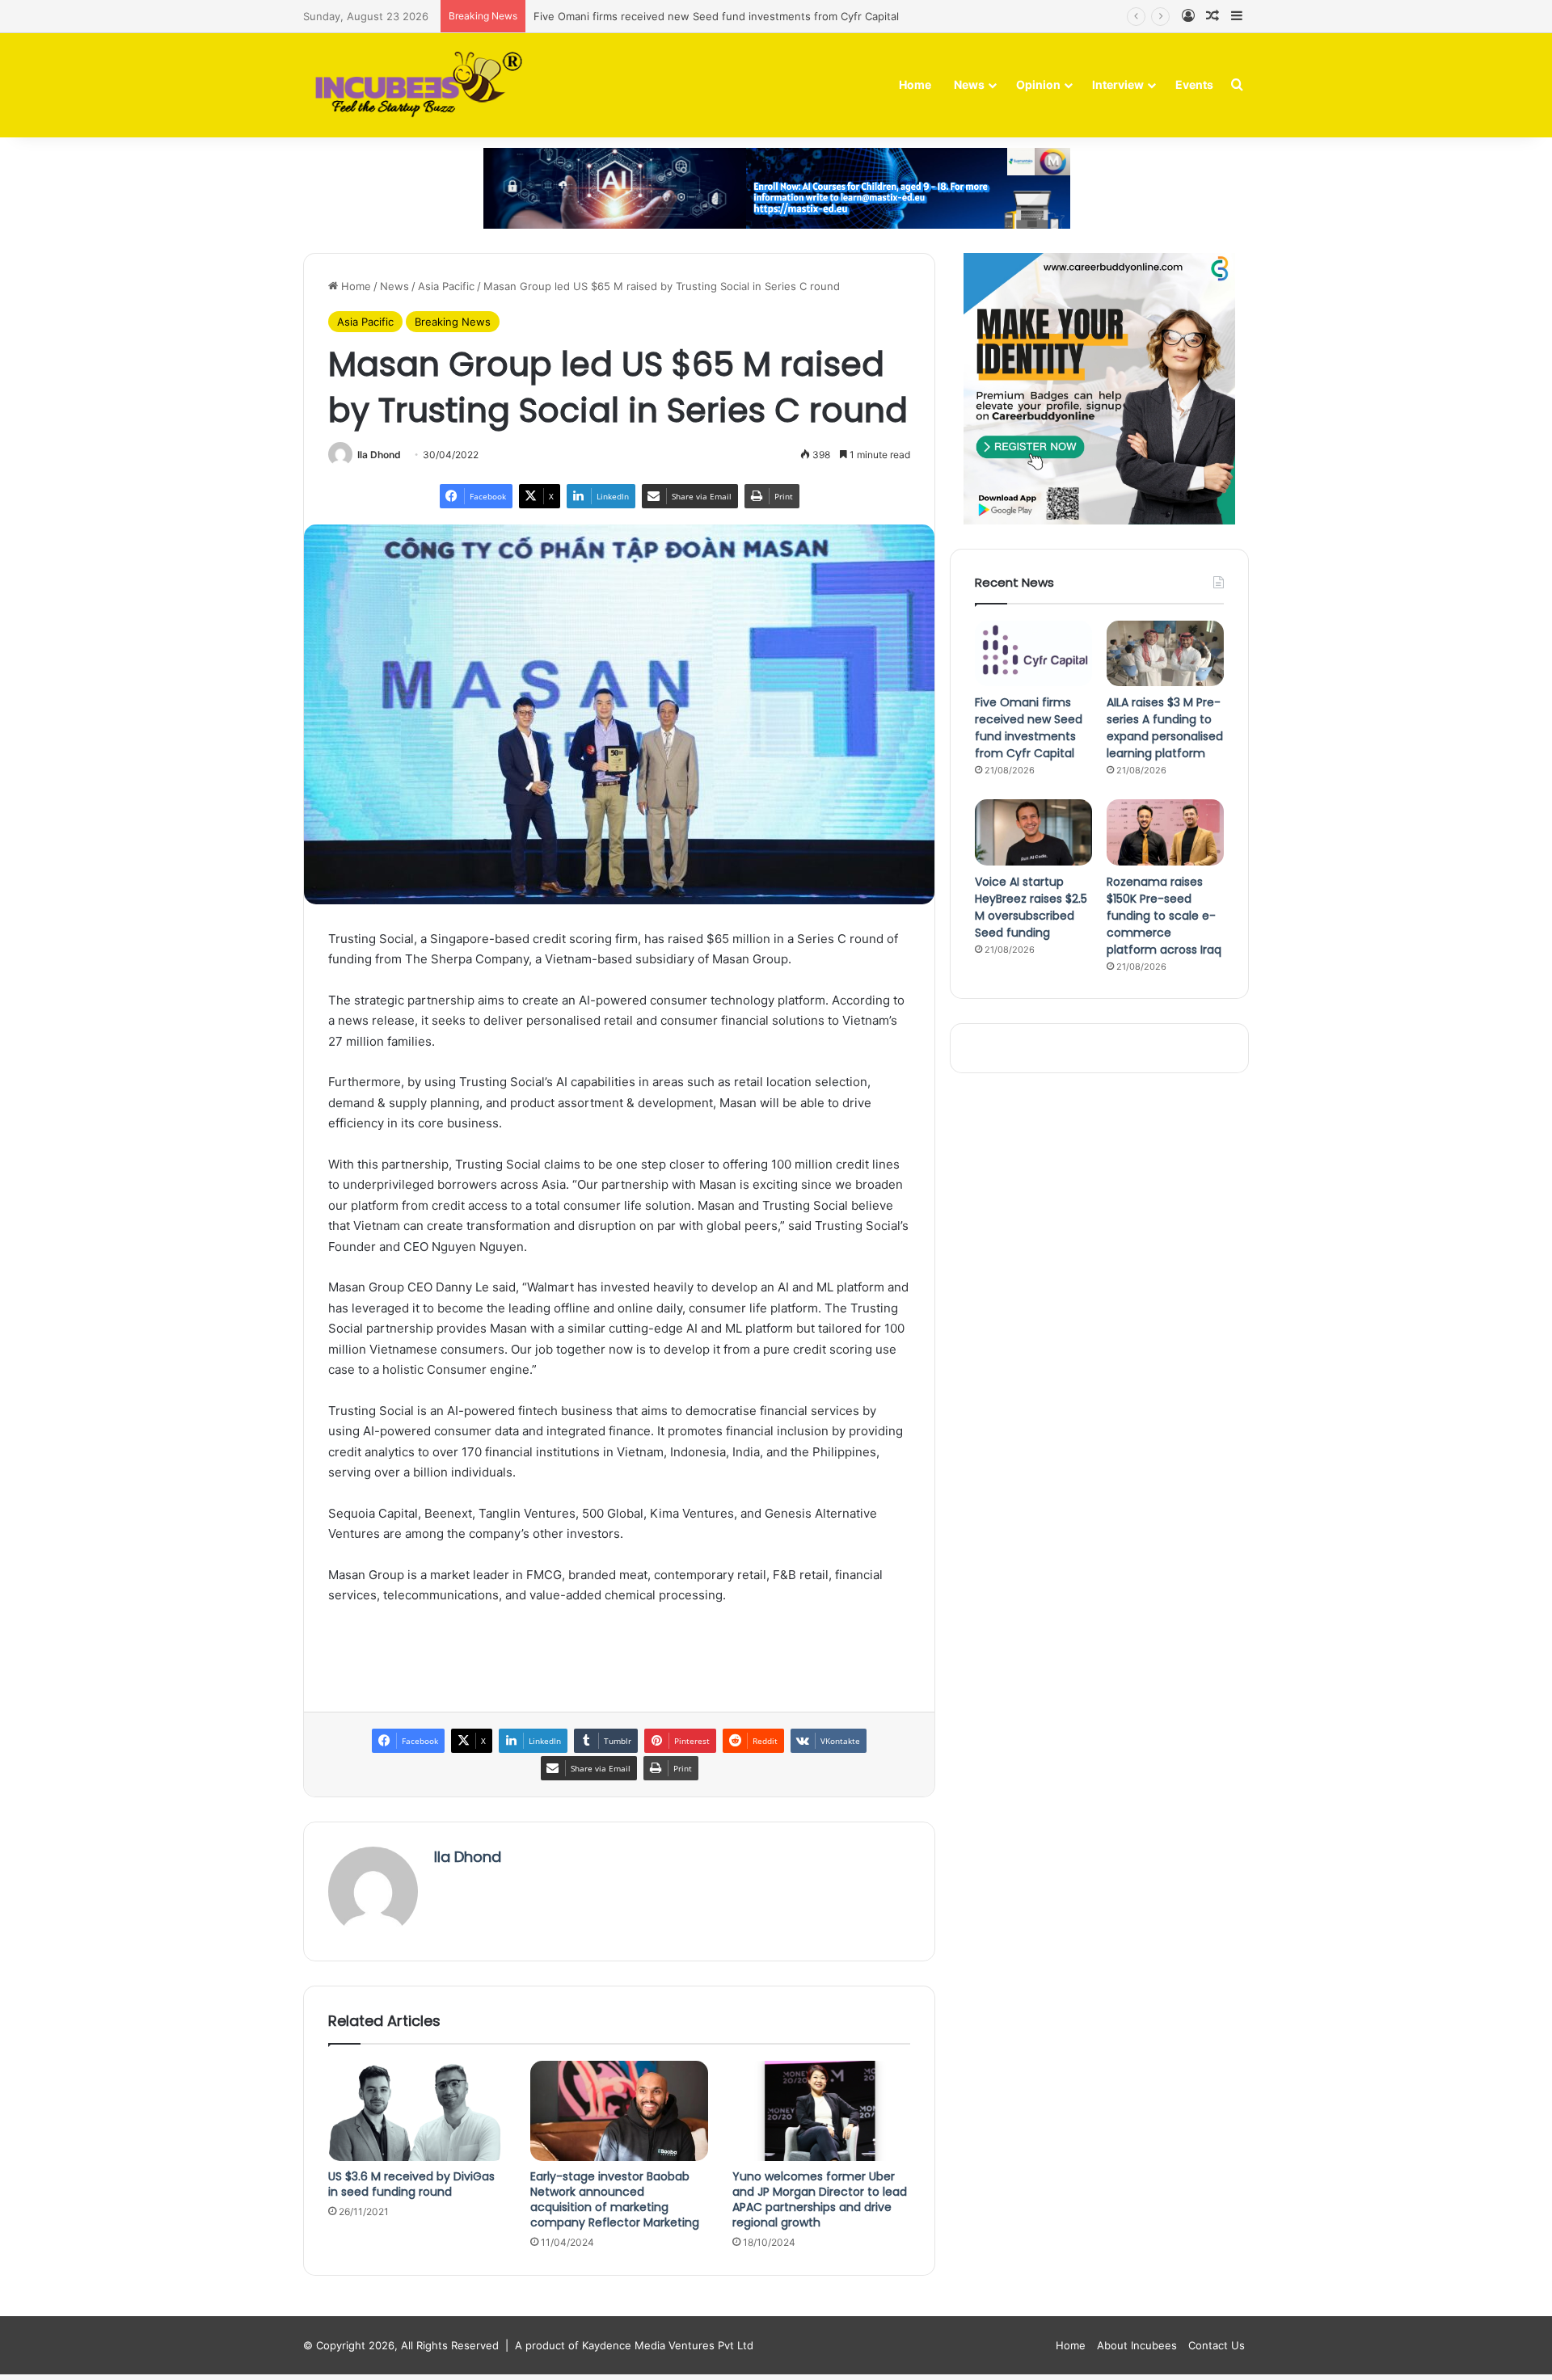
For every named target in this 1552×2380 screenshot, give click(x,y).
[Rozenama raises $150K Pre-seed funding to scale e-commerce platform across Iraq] (1165, 832)
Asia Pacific (446, 286)
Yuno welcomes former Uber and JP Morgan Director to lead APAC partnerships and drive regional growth (820, 2199)
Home (915, 84)
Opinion (1038, 84)
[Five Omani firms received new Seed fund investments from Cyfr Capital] (1033, 654)
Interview (1118, 84)
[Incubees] (414, 85)
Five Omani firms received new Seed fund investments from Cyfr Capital (716, 16)
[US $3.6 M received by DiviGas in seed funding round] (417, 2111)
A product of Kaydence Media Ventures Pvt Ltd (634, 2345)
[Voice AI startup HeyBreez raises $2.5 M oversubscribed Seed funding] (1033, 832)
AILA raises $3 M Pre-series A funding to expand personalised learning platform (1165, 728)
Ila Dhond (379, 455)
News (969, 84)
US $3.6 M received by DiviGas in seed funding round (411, 2184)
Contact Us (1217, 2345)
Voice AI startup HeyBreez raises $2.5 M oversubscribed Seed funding (1031, 907)
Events (1194, 84)
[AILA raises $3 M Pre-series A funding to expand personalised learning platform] (1165, 654)
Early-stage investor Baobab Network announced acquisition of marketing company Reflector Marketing (615, 2199)
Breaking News (453, 322)
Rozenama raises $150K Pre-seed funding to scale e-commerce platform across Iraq (1164, 916)
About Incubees (1137, 2345)
